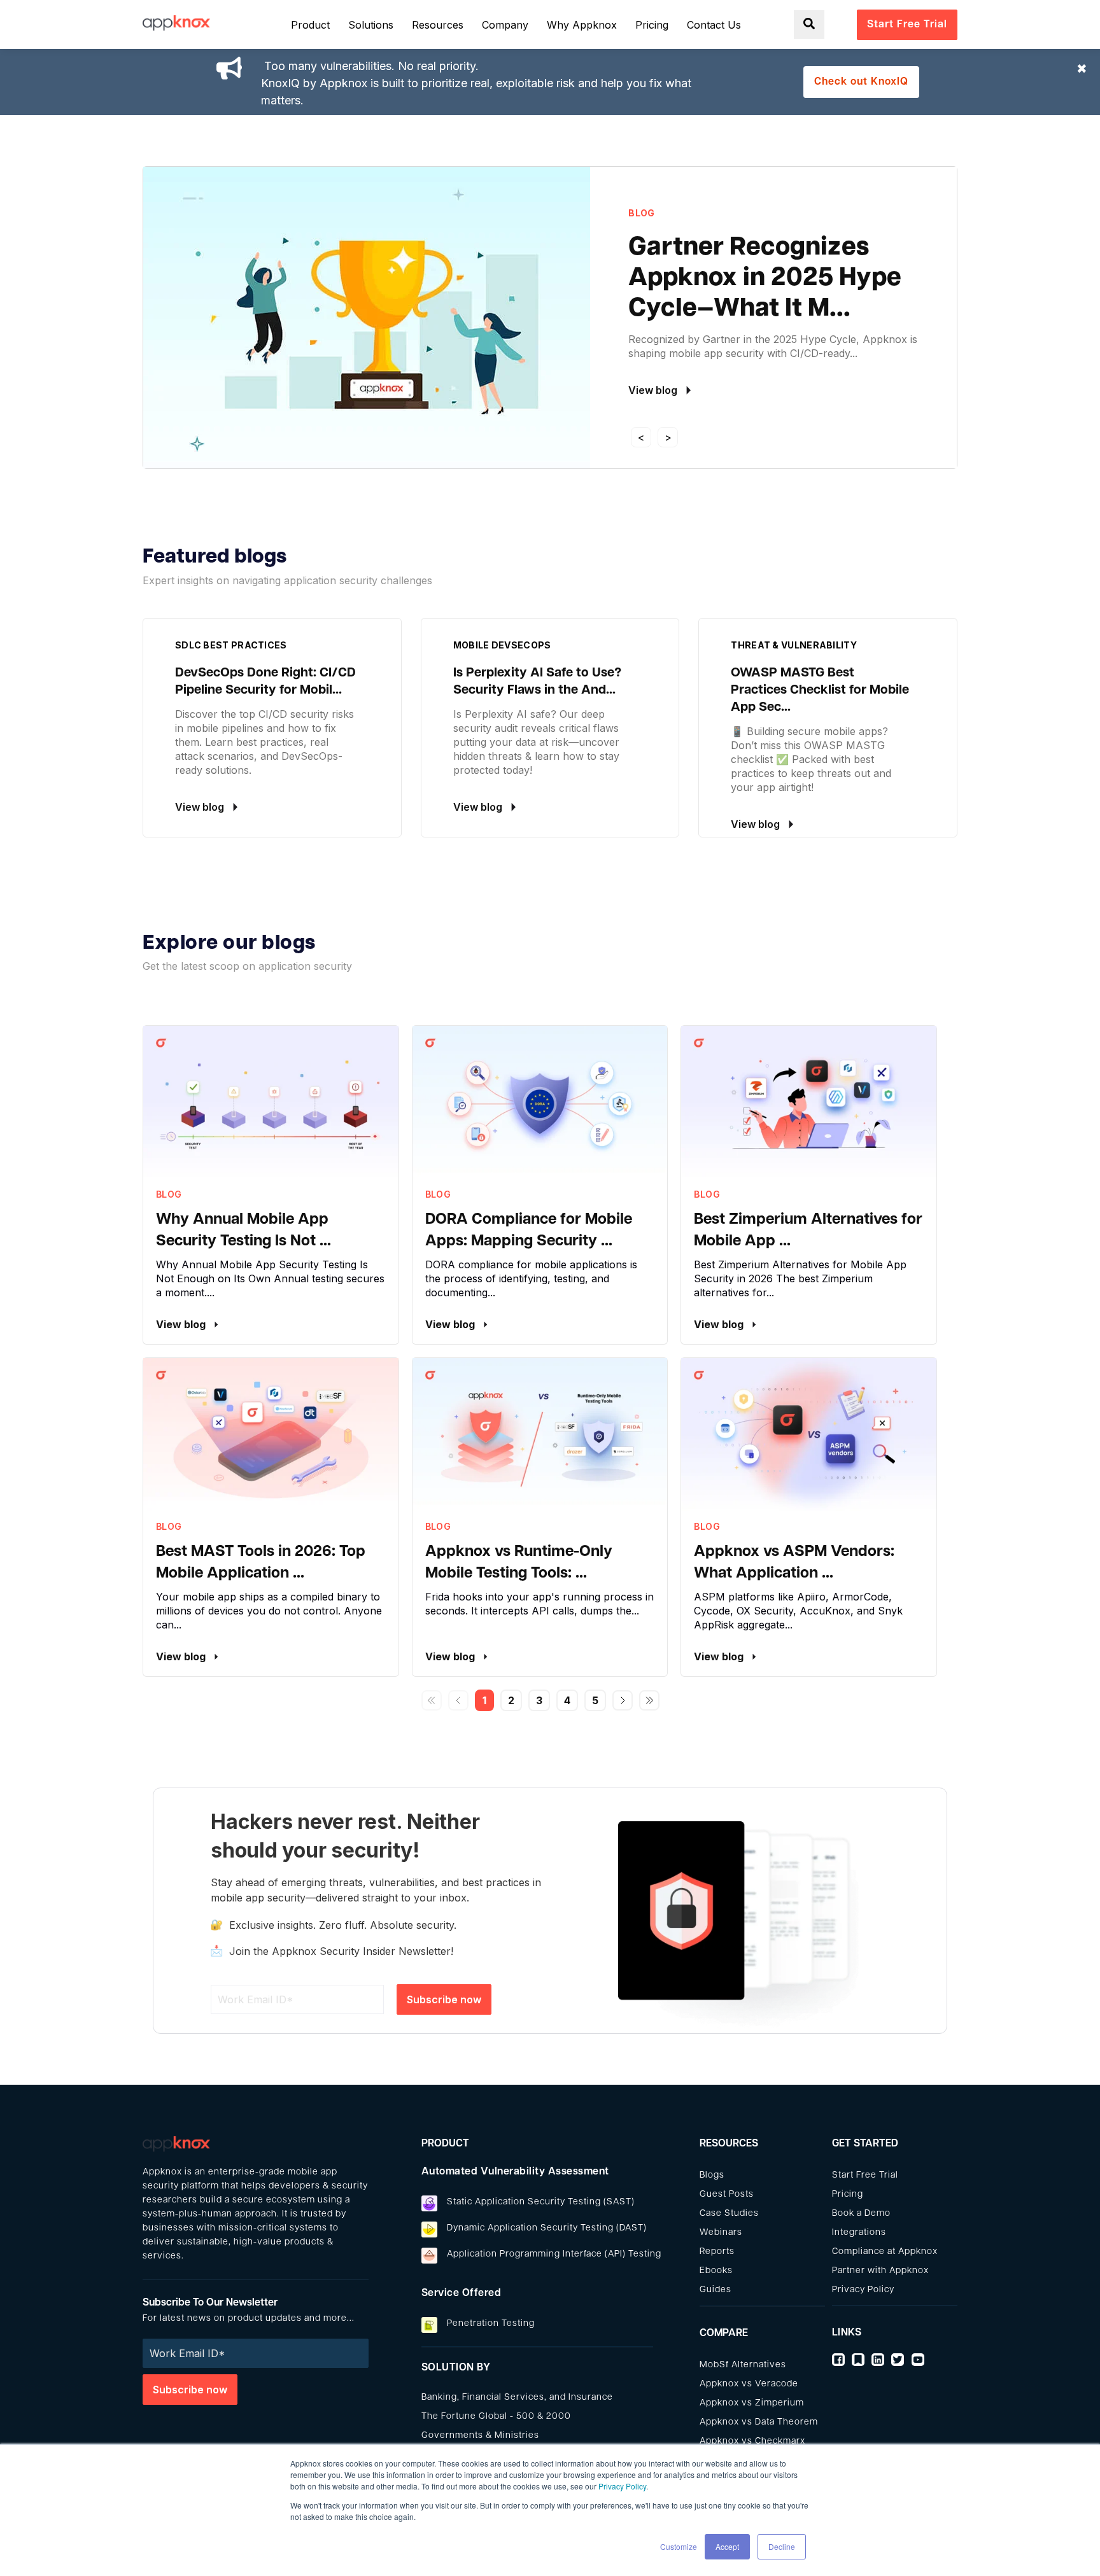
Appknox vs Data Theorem (759, 2422)
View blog (182, 1324)
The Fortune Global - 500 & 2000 (496, 2417)
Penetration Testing (491, 2324)
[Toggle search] (809, 24)
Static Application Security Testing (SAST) (541, 2202)
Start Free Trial (865, 2175)
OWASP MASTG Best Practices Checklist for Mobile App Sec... (820, 690)
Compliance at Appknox (885, 2252)
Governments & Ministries (480, 2436)
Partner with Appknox (880, 2271)
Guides (716, 2290)
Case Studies (729, 2214)
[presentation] (641, 437)
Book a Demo (861, 2214)
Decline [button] (782, 2546)
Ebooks (716, 2271)
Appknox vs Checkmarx (752, 2441)
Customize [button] (679, 2546)
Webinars (721, 2233)
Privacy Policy (622, 2486)
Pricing (848, 2194)
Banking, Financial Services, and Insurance (517, 2397)
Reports (717, 2252)
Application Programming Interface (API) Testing (554, 2254)
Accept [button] (727, 2546)
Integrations (859, 2233)
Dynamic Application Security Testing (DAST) (547, 2228)
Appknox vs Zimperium (752, 2403)
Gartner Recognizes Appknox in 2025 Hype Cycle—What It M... (765, 279)
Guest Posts (727, 2194)
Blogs (712, 2175)
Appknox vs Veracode (749, 2384)
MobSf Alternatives (743, 2365)
